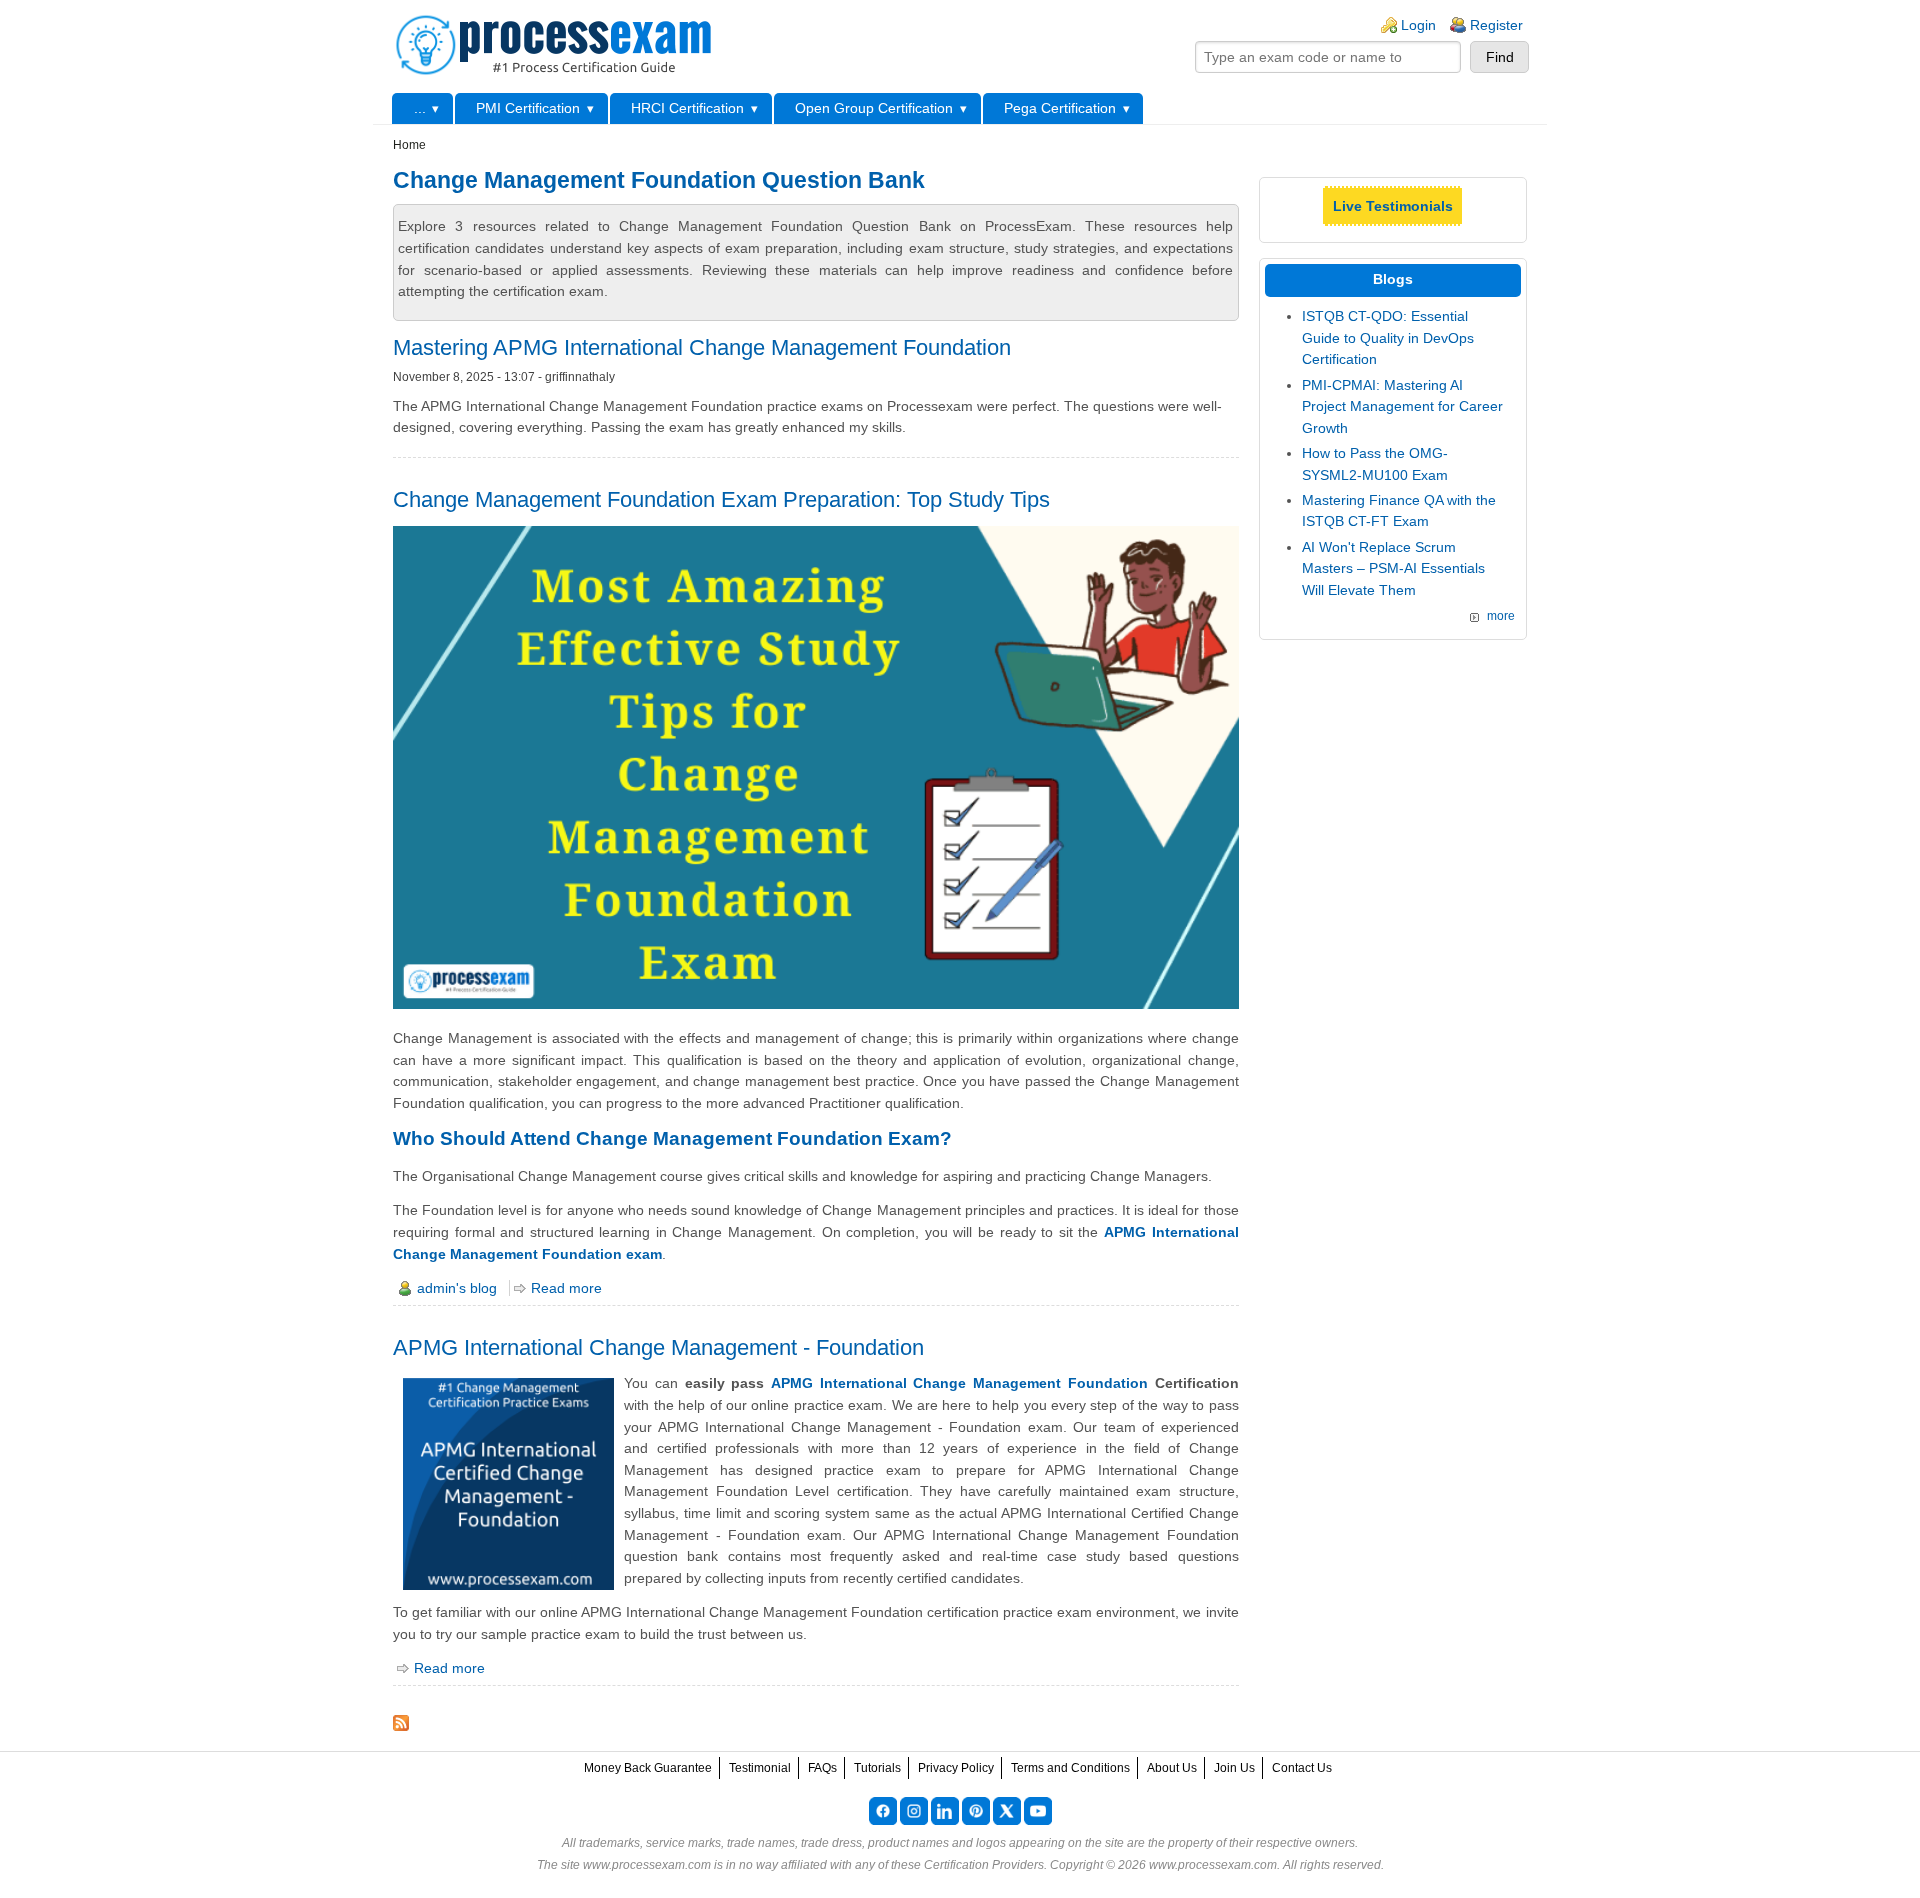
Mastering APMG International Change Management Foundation (702, 347)
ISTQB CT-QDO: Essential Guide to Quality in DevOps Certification (1388, 337)
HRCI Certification (687, 108)
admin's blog (457, 1288)
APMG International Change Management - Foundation (658, 1347)
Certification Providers (984, 1865)
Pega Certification (1060, 108)
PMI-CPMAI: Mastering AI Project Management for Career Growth (1402, 406)
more (1501, 616)
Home (409, 145)
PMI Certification (528, 108)
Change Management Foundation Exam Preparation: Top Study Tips (721, 499)
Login (1418, 25)
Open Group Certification (874, 108)
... (420, 108)
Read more (566, 1288)
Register (1496, 25)
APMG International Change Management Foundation (959, 1383)
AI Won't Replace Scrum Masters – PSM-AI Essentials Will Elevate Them (1393, 568)
